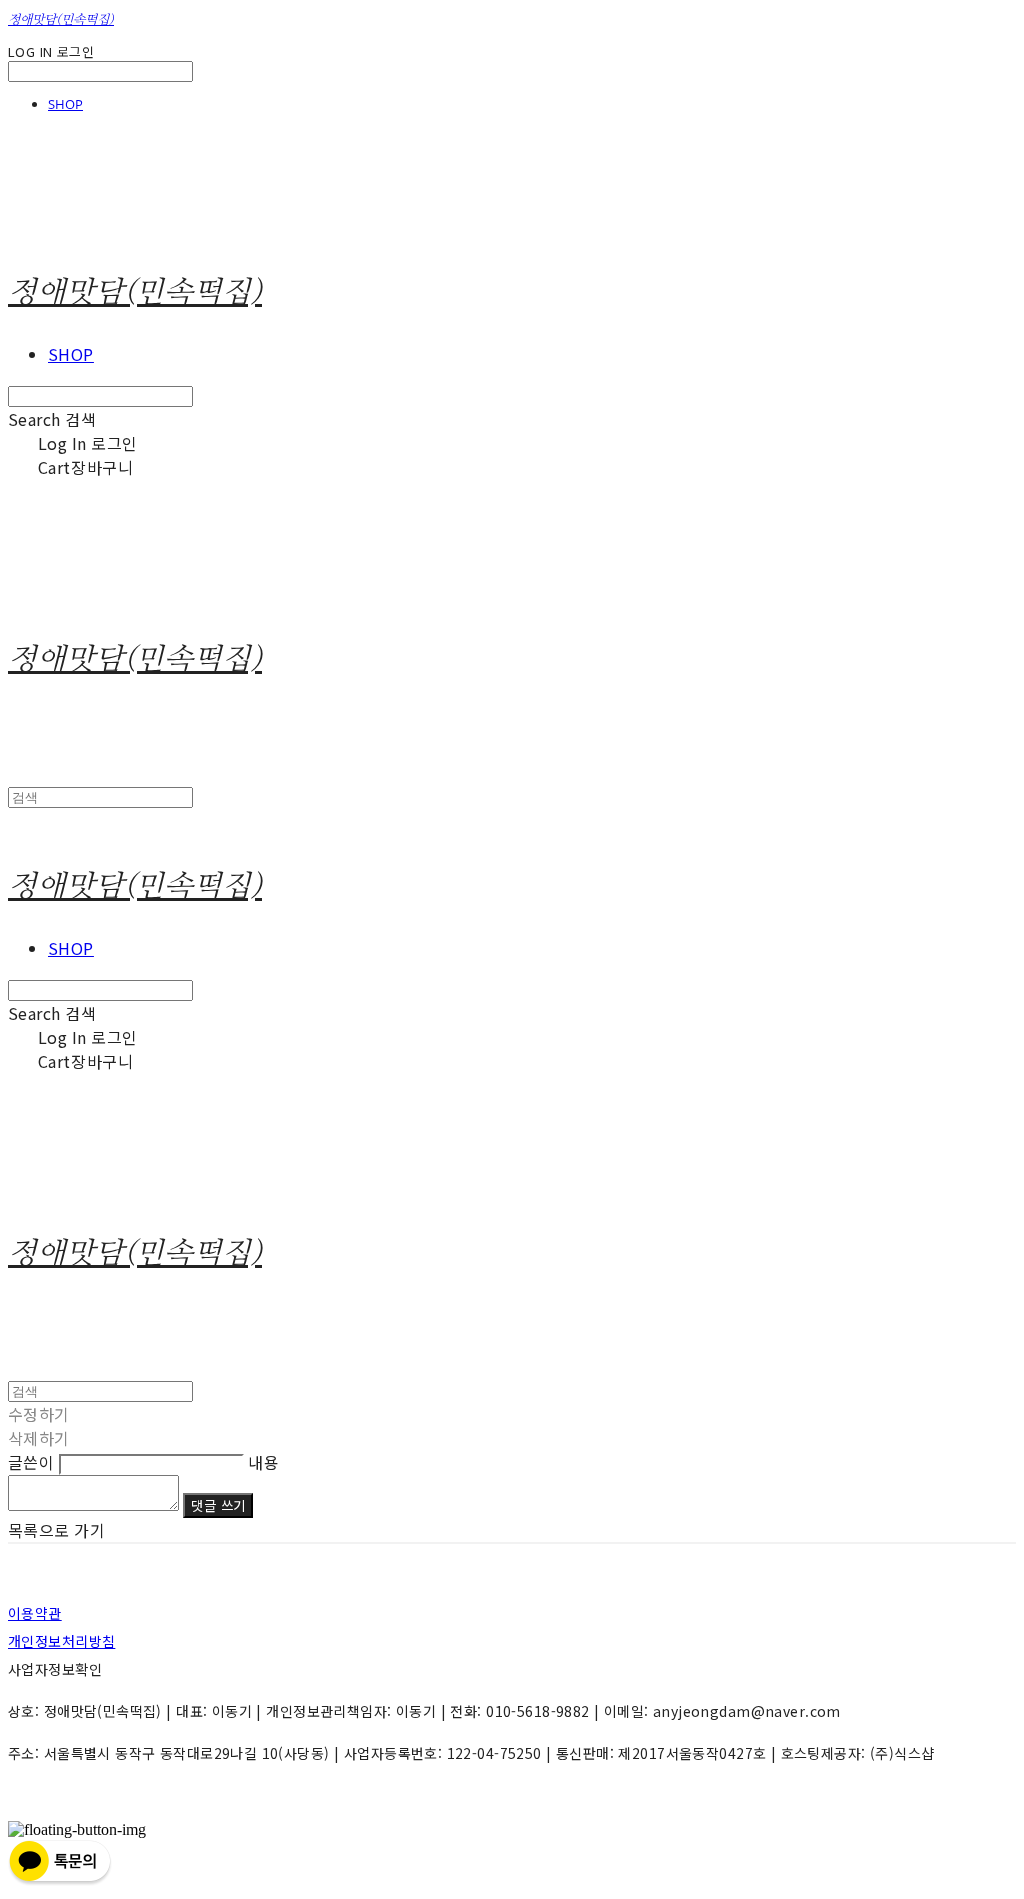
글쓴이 (31, 1462)
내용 (263, 1462)
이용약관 (35, 1613)
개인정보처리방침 (61, 1641)
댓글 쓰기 (218, 1505)
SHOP (65, 104)
